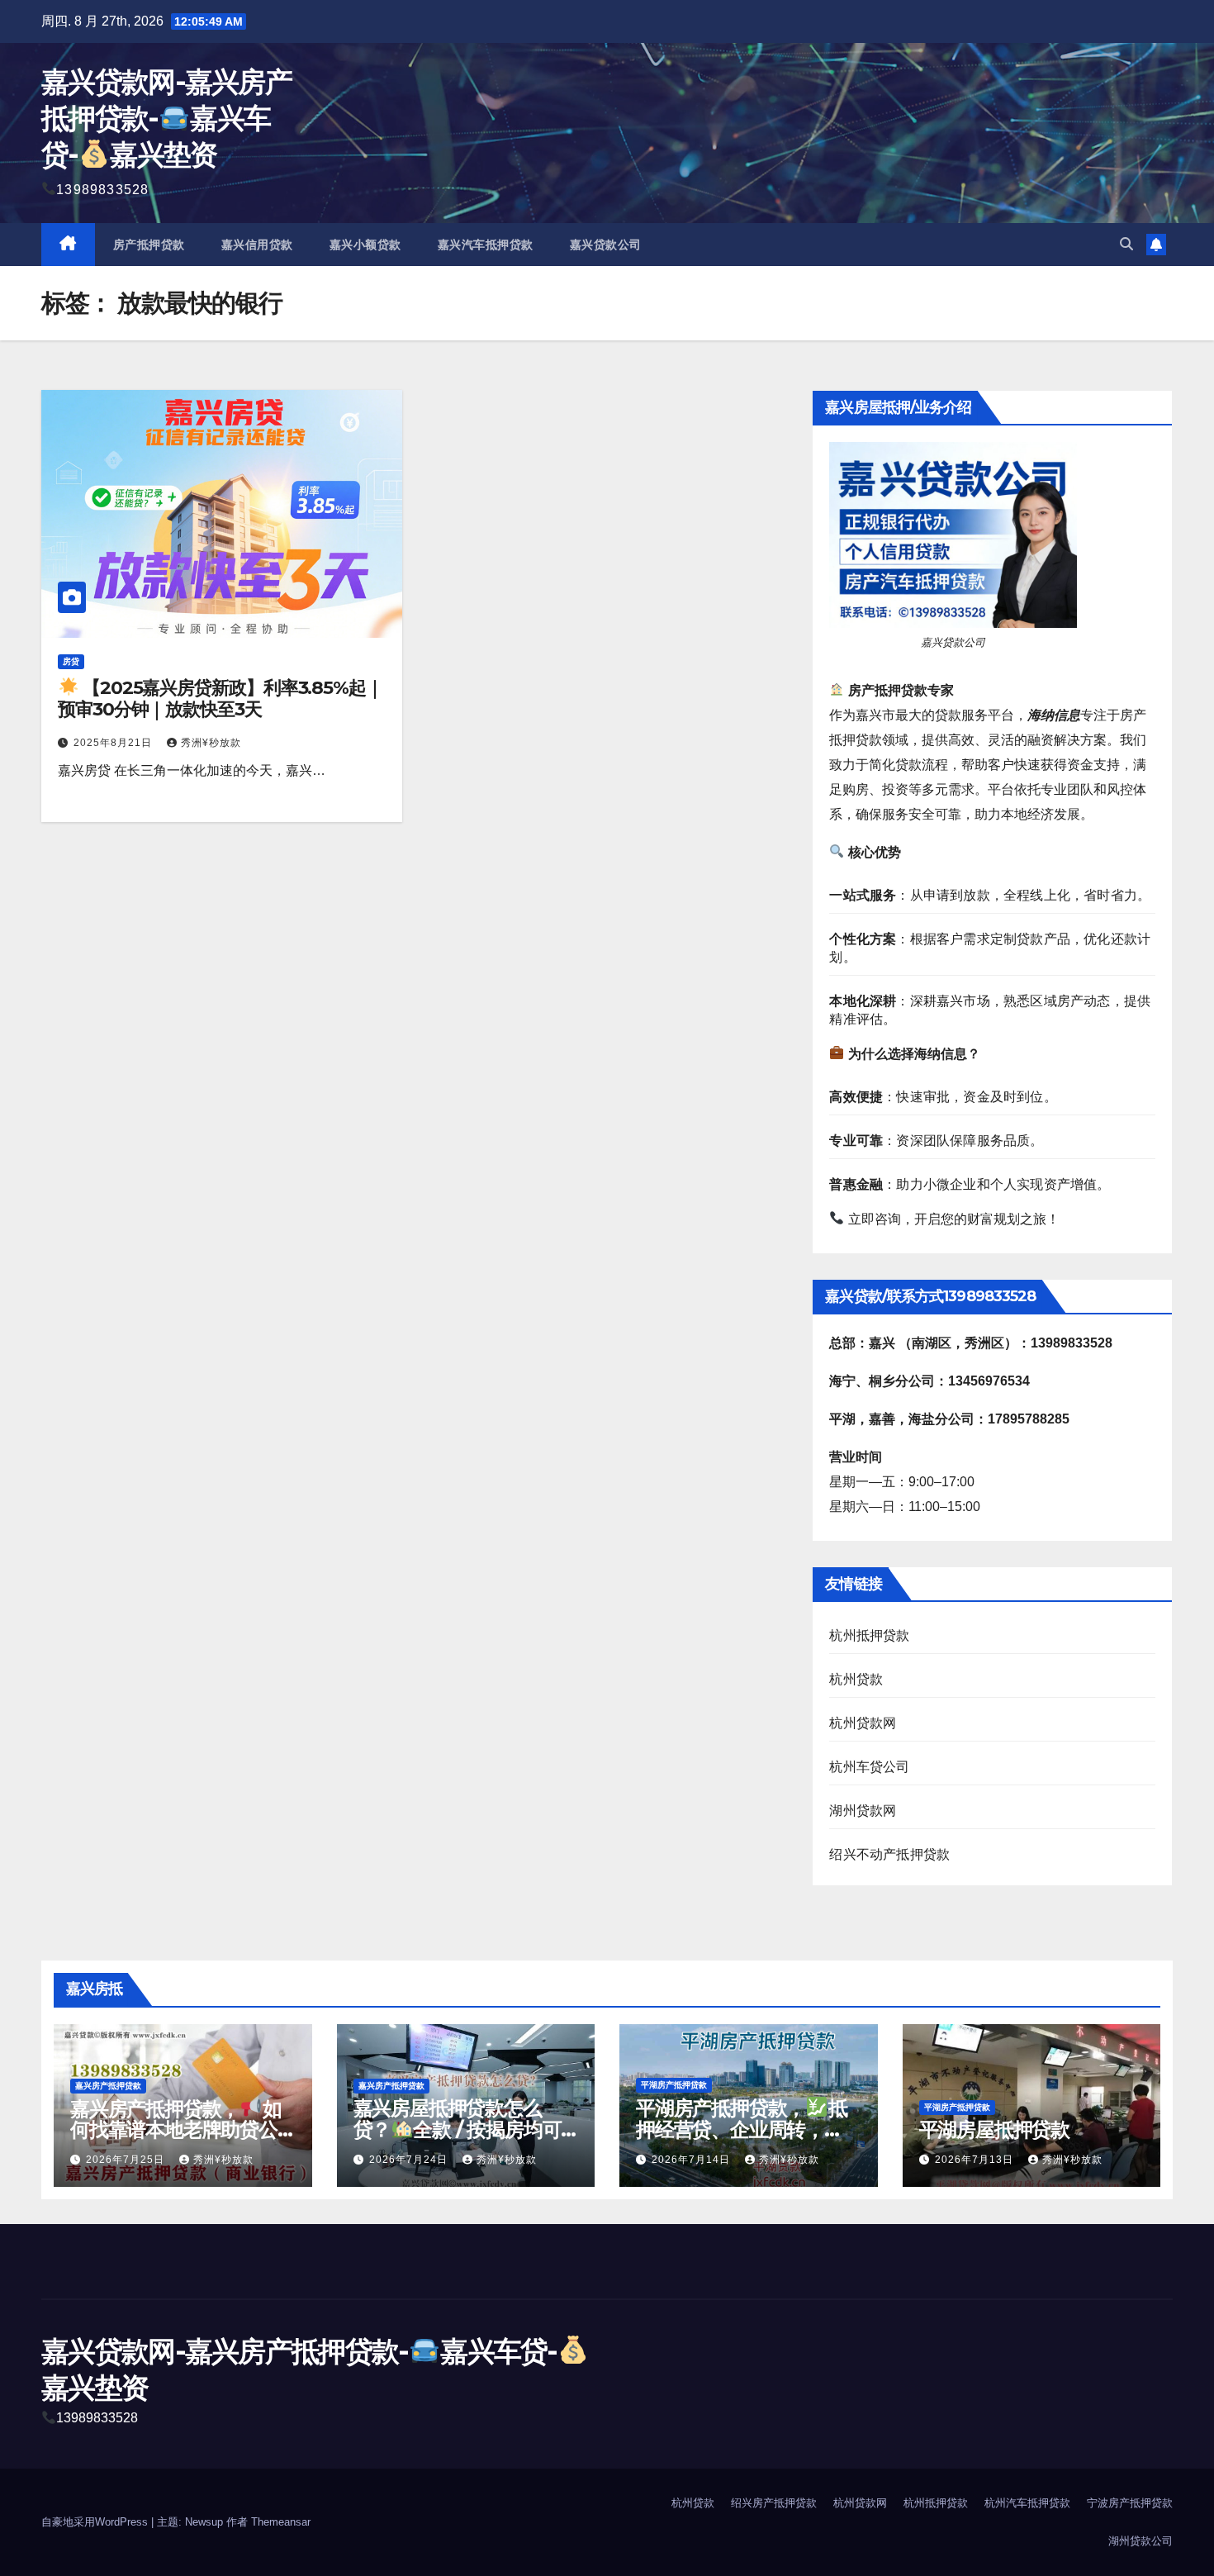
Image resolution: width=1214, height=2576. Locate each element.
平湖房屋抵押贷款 (994, 2129)
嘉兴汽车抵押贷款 (486, 245)
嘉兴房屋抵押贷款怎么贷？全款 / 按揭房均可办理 (458, 2129)
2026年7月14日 (692, 2160)
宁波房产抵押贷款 (1130, 2503)
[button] (1126, 244)
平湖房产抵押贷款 (674, 2085)
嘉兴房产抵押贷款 (108, 2086)
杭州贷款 (856, 1679)
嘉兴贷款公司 (606, 245)
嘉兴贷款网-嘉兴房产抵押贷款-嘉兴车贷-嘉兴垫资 (166, 118)
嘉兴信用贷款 (257, 245)
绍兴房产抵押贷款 (774, 2503)
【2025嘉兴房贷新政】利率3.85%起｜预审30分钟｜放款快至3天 (221, 699)
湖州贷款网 (863, 1811)
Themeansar (281, 2522)
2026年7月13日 (976, 2160)
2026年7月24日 (410, 2160)
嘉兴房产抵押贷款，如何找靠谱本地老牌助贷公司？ (175, 2129)
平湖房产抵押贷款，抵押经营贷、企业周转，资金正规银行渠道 (741, 2129)
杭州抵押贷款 (869, 1635)
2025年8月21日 (114, 743)
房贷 (71, 661)
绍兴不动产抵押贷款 (889, 1854)
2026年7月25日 (127, 2160)
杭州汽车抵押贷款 (1027, 2503)
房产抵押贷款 (149, 245)
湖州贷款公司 (1140, 2541)
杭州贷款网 (863, 1723)
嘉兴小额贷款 (365, 245)
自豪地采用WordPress (96, 2522)
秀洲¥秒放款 (211, 743)
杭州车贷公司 (869, 1767)
